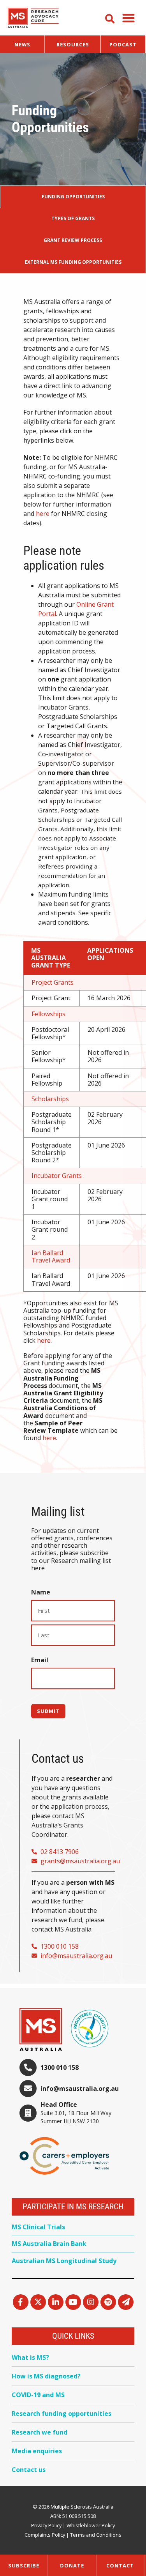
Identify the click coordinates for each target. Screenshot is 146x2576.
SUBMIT (48, 1711)
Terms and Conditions (96, 2535)
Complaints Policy (45, 2535)
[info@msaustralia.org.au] (28, 2089)
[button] (128, 18)
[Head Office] (28, 2113)
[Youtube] (73, 2302)
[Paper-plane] (126, 2302)
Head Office (59, 2105)
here (43, 514)
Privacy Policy (46, 2525)
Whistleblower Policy (91, 2525)
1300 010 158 (60, 2068)
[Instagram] (91, 2302)
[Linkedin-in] (56, 2302)
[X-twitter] (38, 2302)
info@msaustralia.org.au (80, 2089)
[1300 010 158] (28, 2068)
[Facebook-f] (21, 2302)
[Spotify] (108, 2302)
